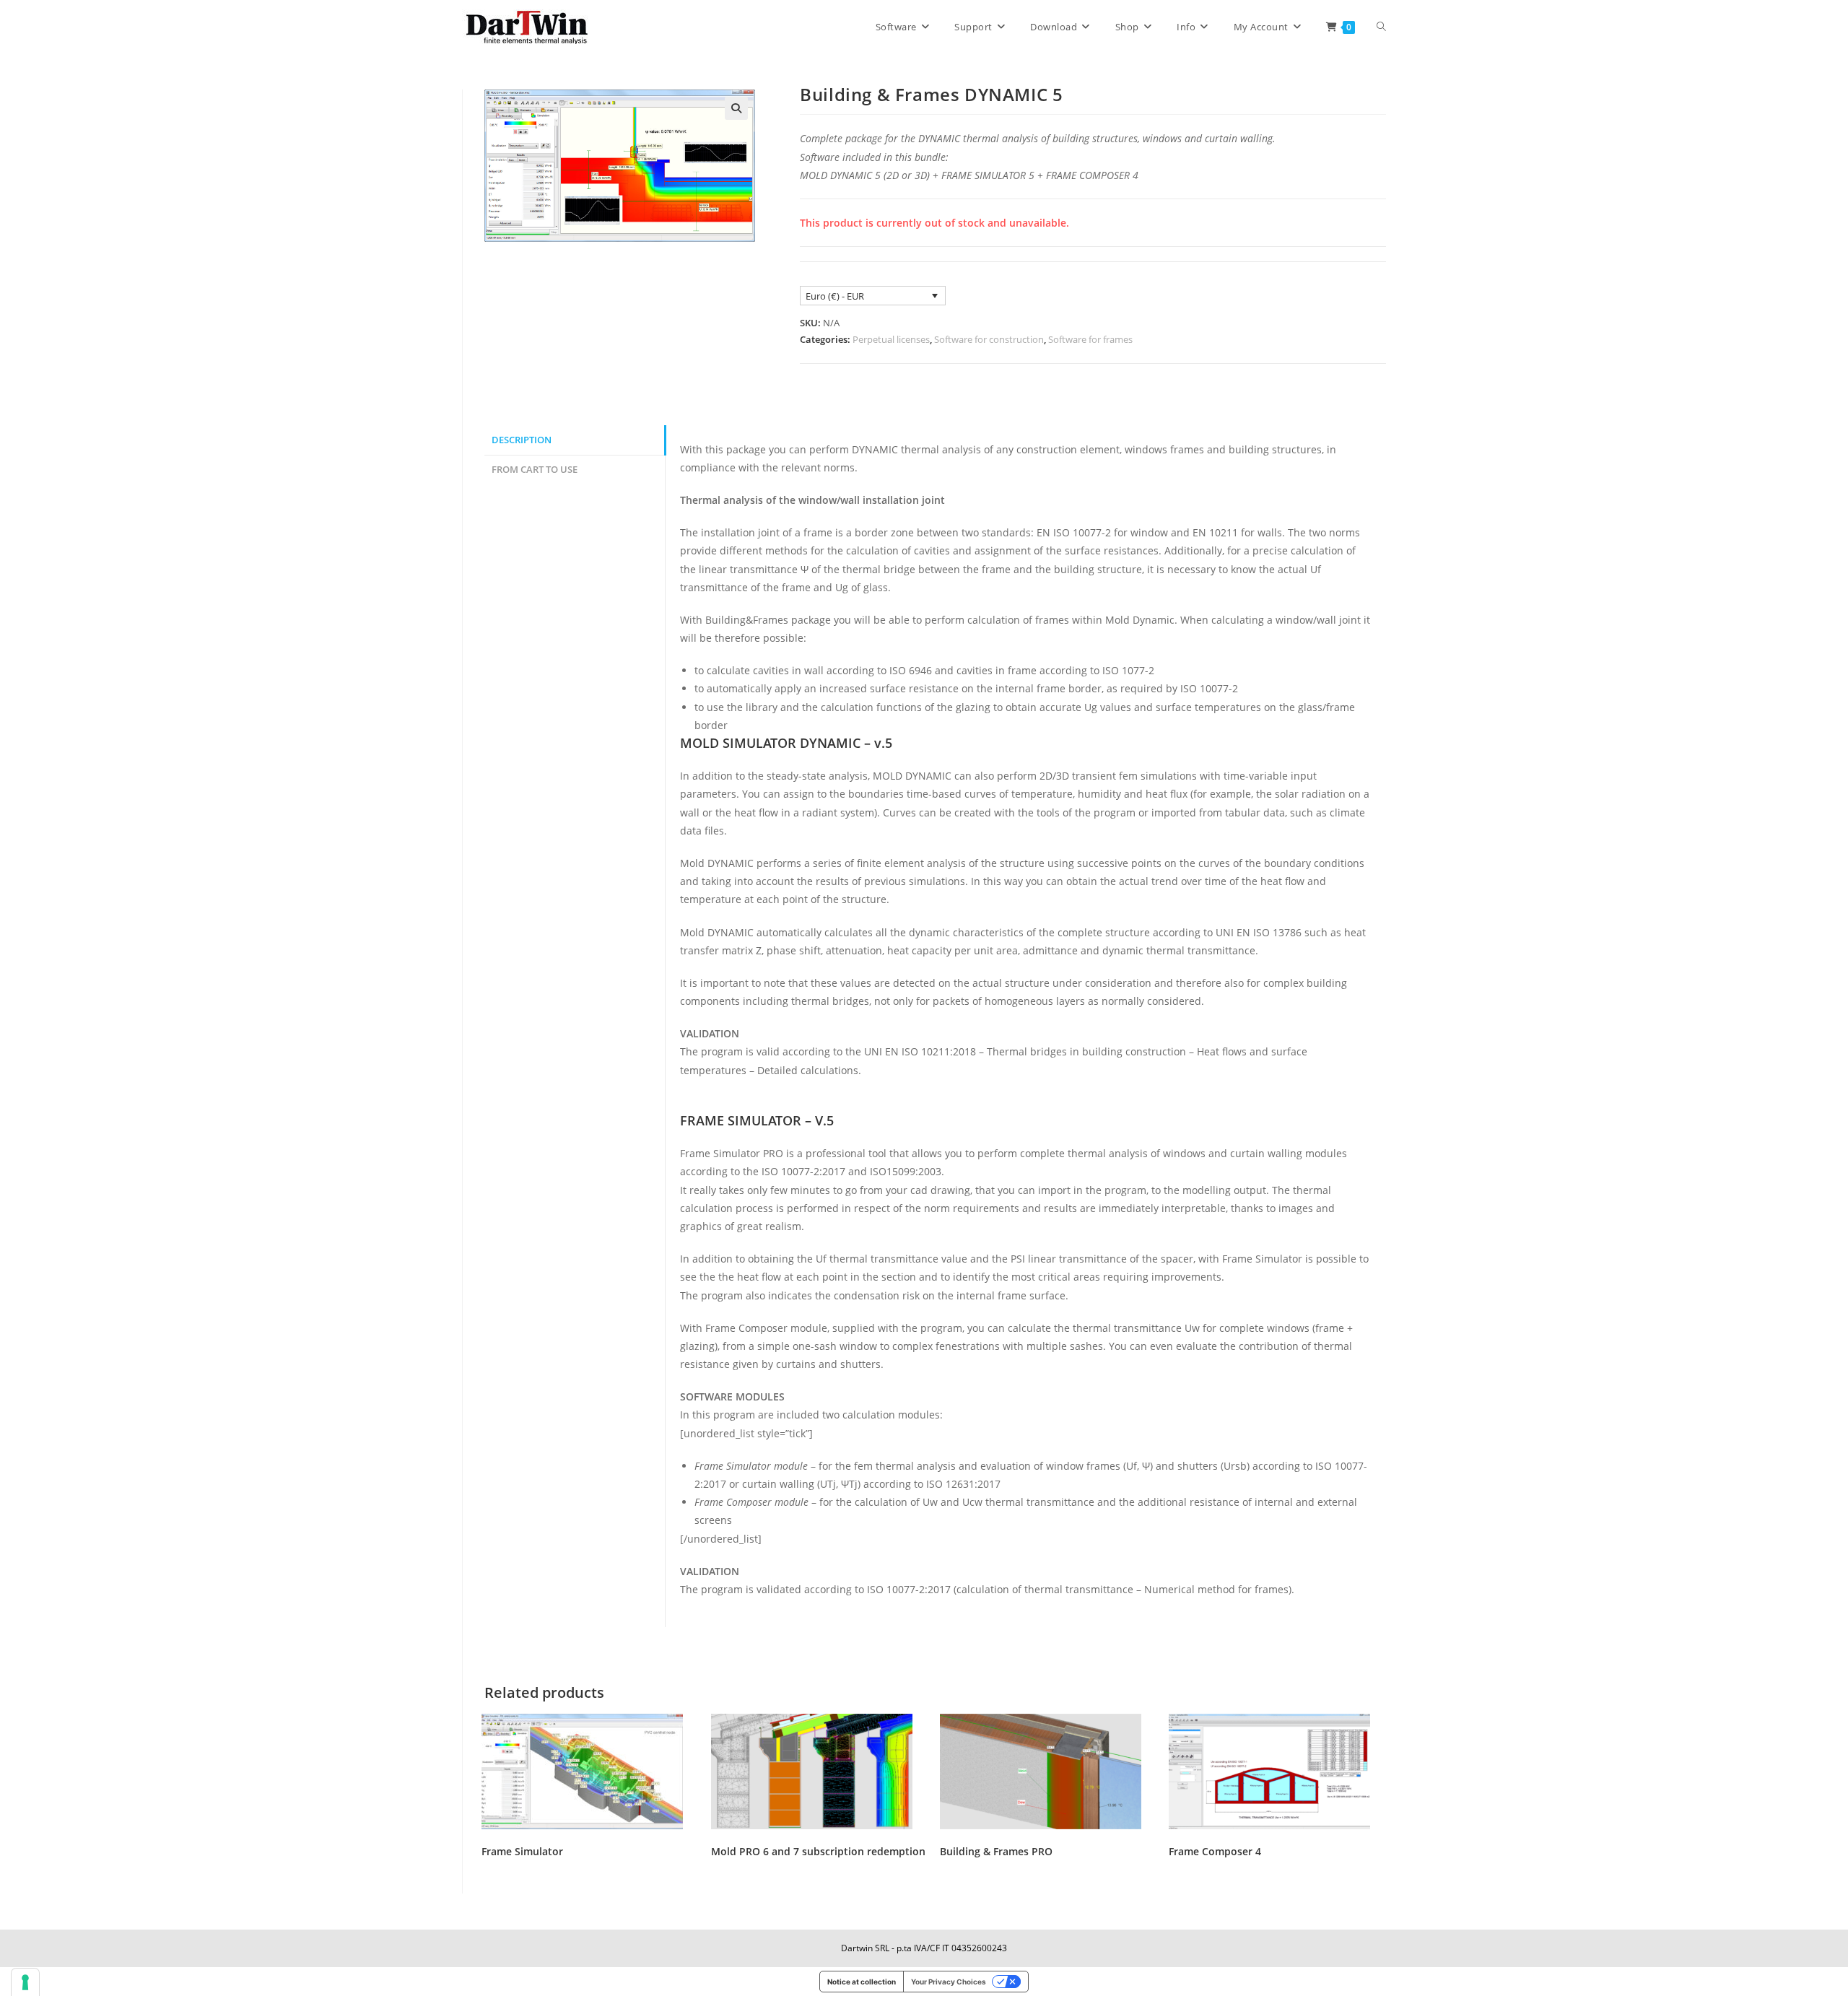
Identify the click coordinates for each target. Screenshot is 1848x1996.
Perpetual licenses (891, 339)
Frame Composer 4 (1215, 1851)
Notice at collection (862, 1982)
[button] (736, 108)
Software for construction (989, 339)
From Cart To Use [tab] (535, 470)
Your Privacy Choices (949, 1982)
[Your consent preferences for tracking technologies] (25, 1982)
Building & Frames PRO (996, 1851)
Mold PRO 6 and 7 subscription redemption (818, 1851)
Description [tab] (522, 440)
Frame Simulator (522, 1851)
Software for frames (1090, 339)
